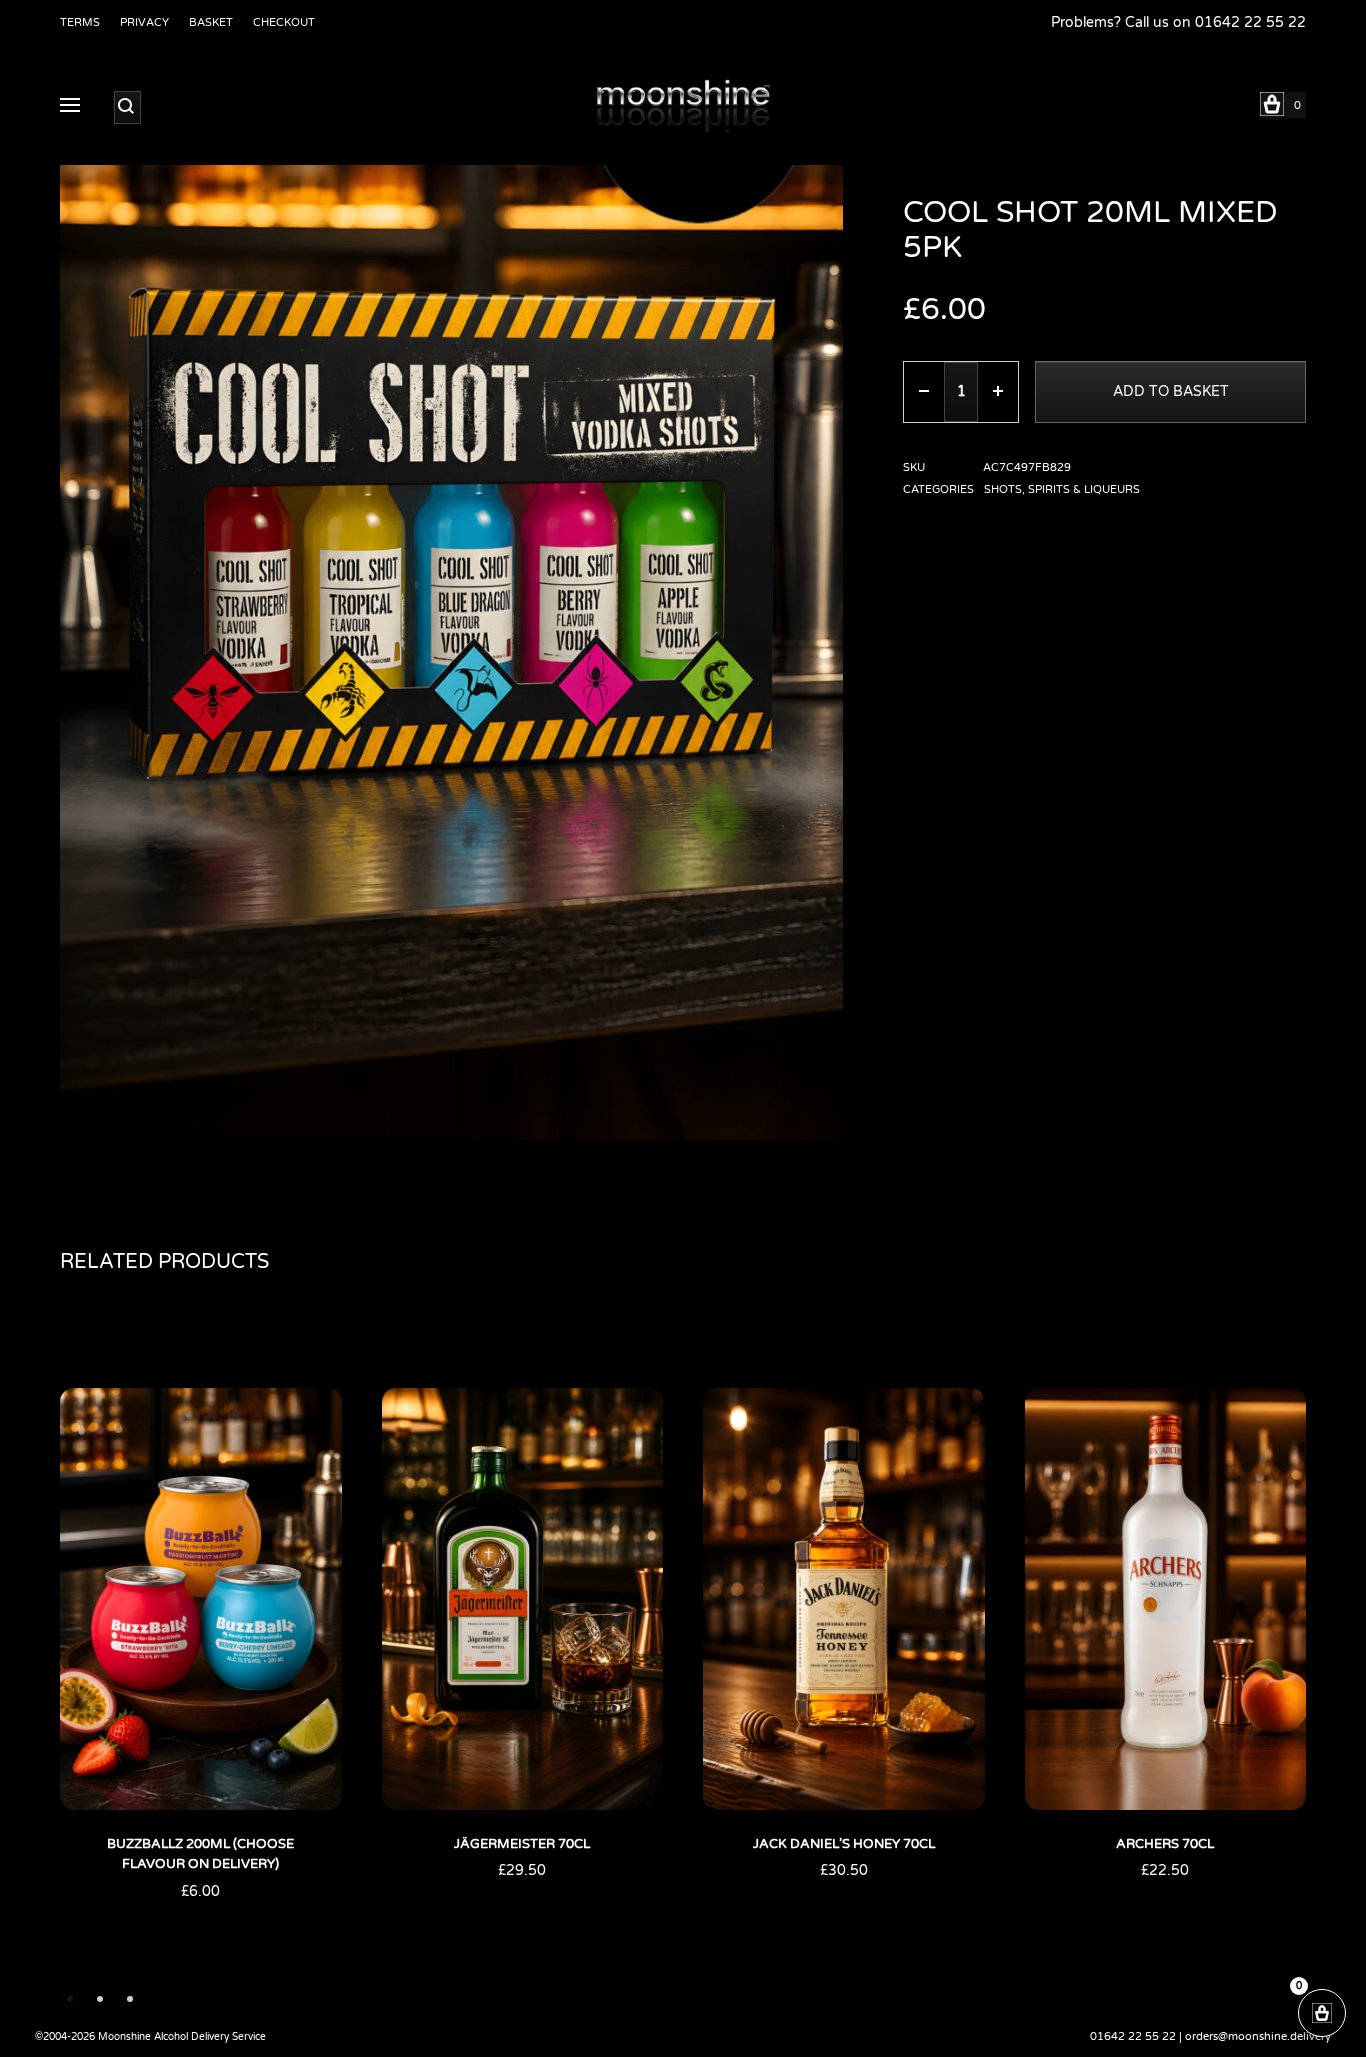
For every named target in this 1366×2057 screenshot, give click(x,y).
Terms (80, 22)
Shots (1003, 489)
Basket (211, 22)
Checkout (284, 22)
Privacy (144, 22)
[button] (70, 1999)
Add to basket (1171, 391)
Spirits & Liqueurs (1084, 489)
